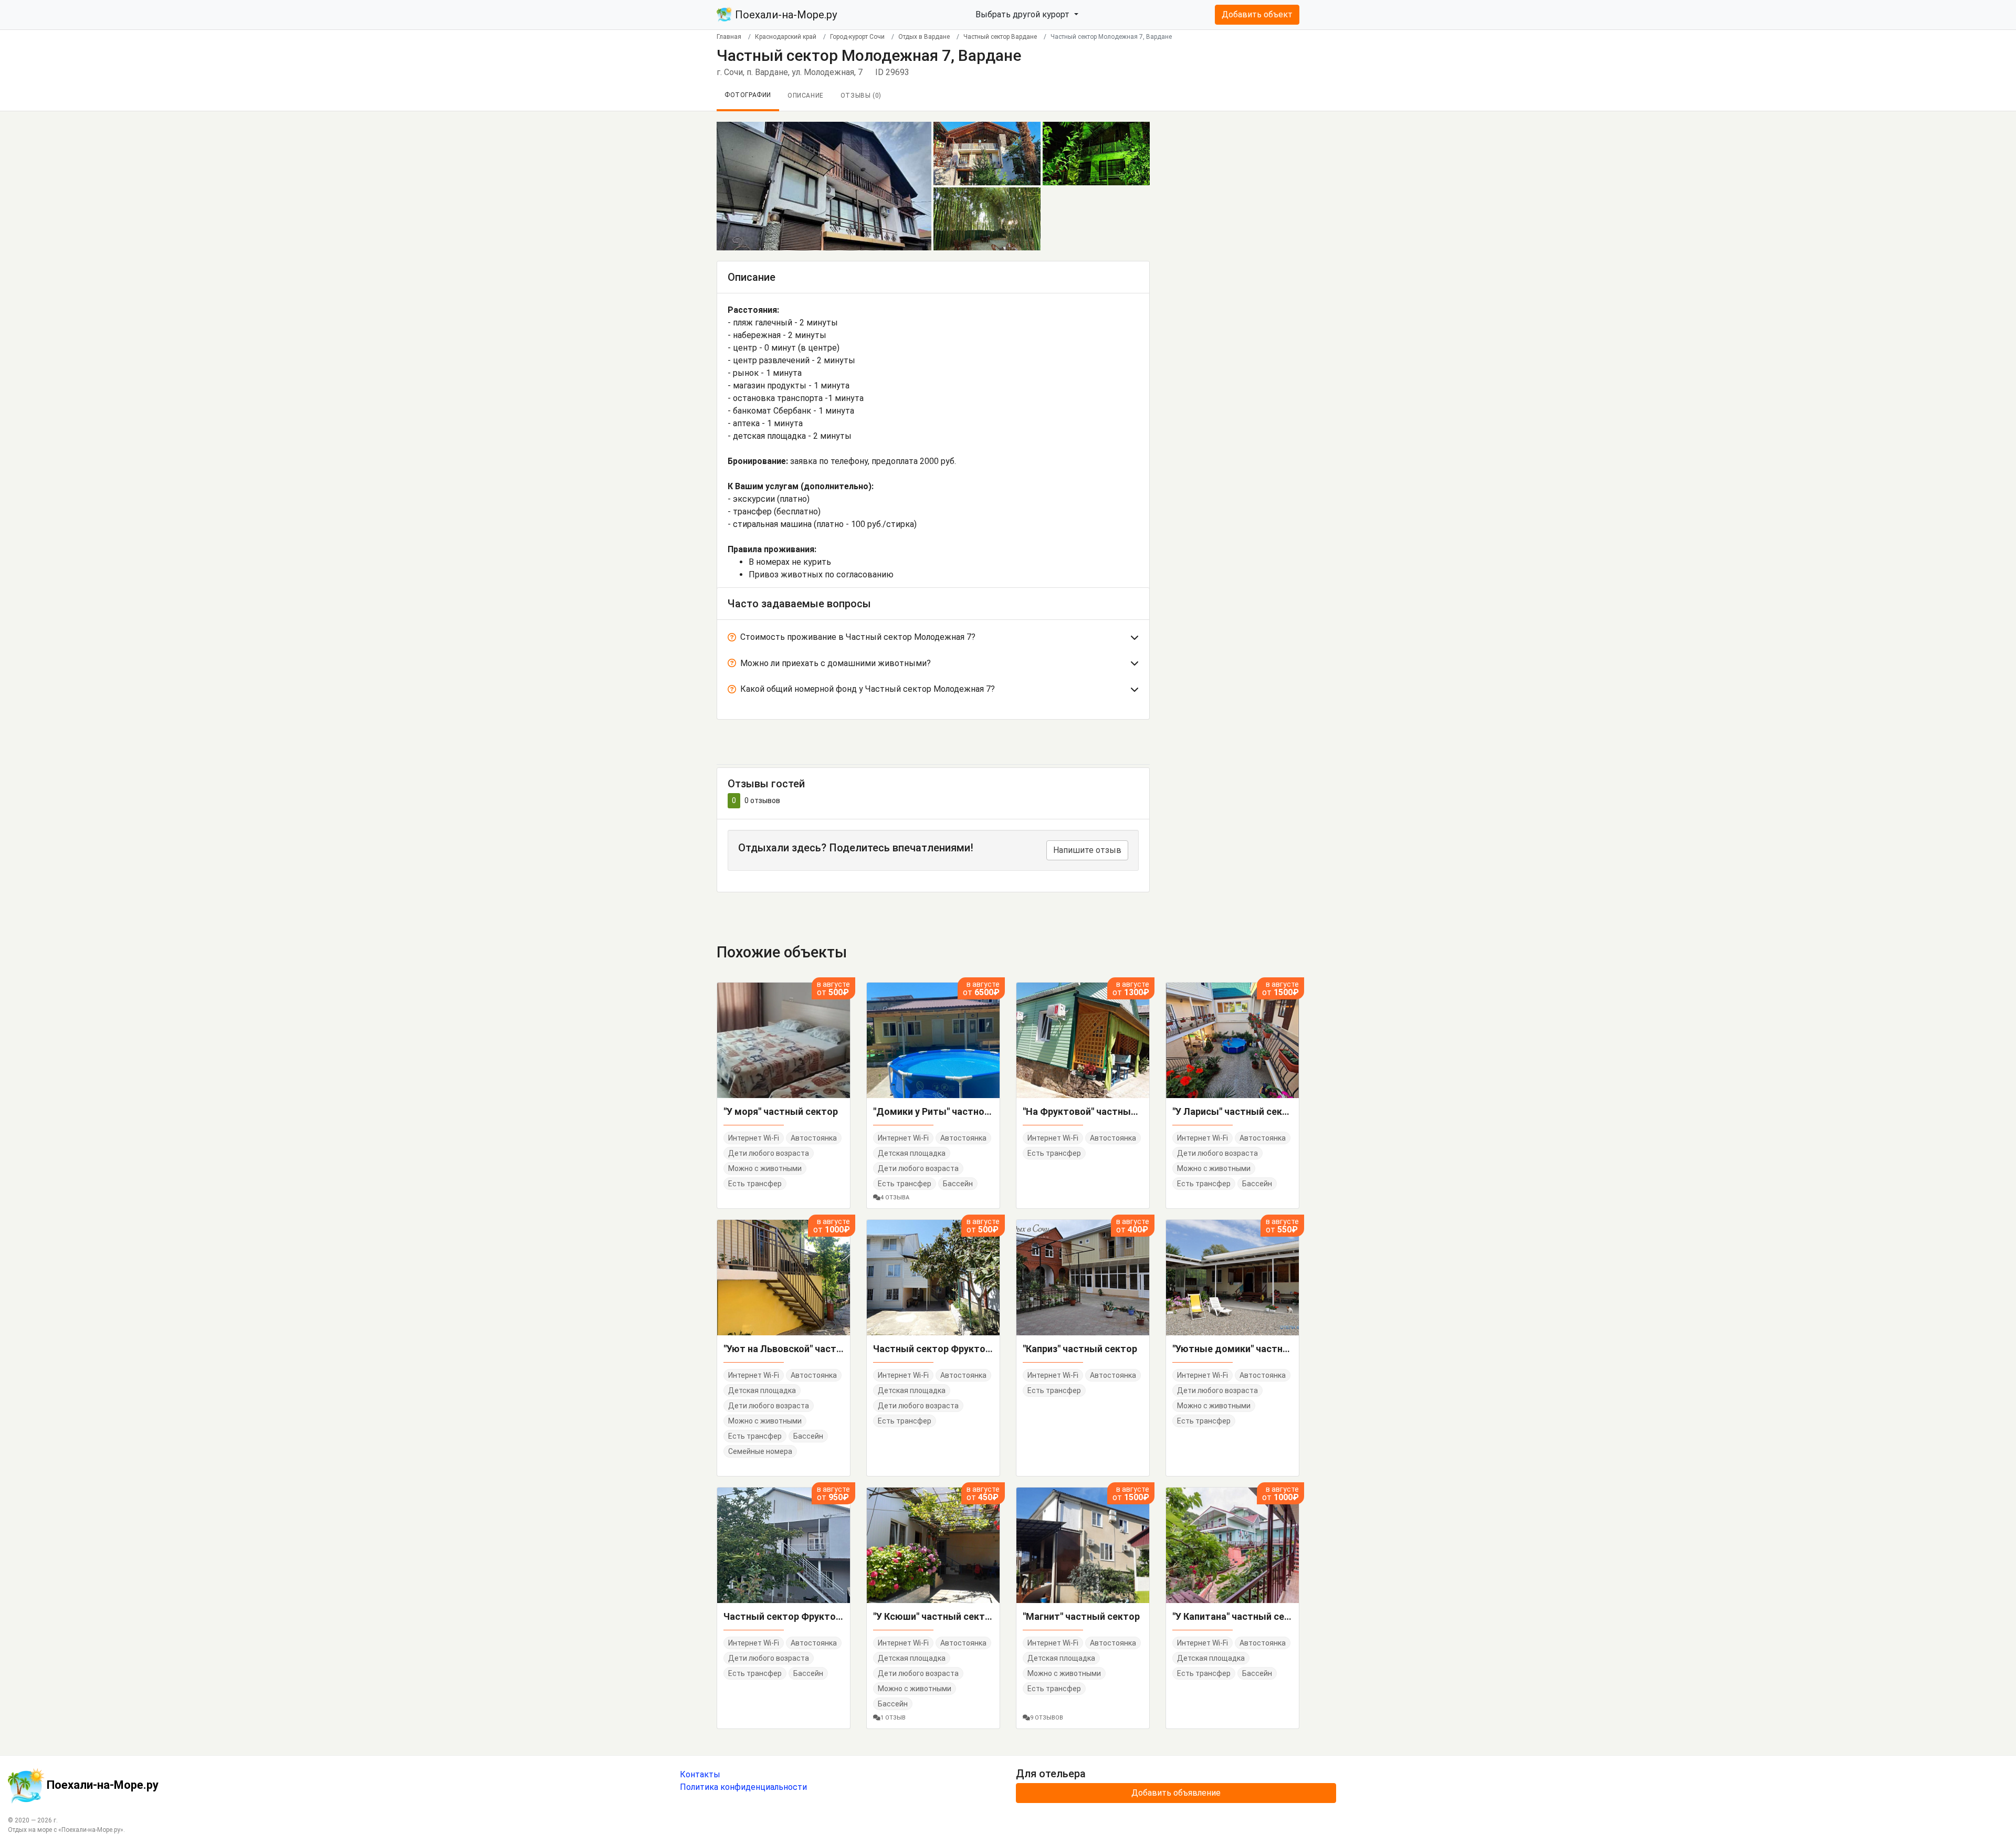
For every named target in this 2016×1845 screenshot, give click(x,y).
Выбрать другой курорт (1023, 14)
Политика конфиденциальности (743, 1787)
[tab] (933, 639)
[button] (933, 639)
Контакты (700, 1774)
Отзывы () (861, 96)
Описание (806, 96)
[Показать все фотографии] (824, 186)
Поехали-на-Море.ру (785, 15)
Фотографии (748, 95)
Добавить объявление (1176, 1793)
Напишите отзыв (1087, 850)
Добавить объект (1257, 14)
